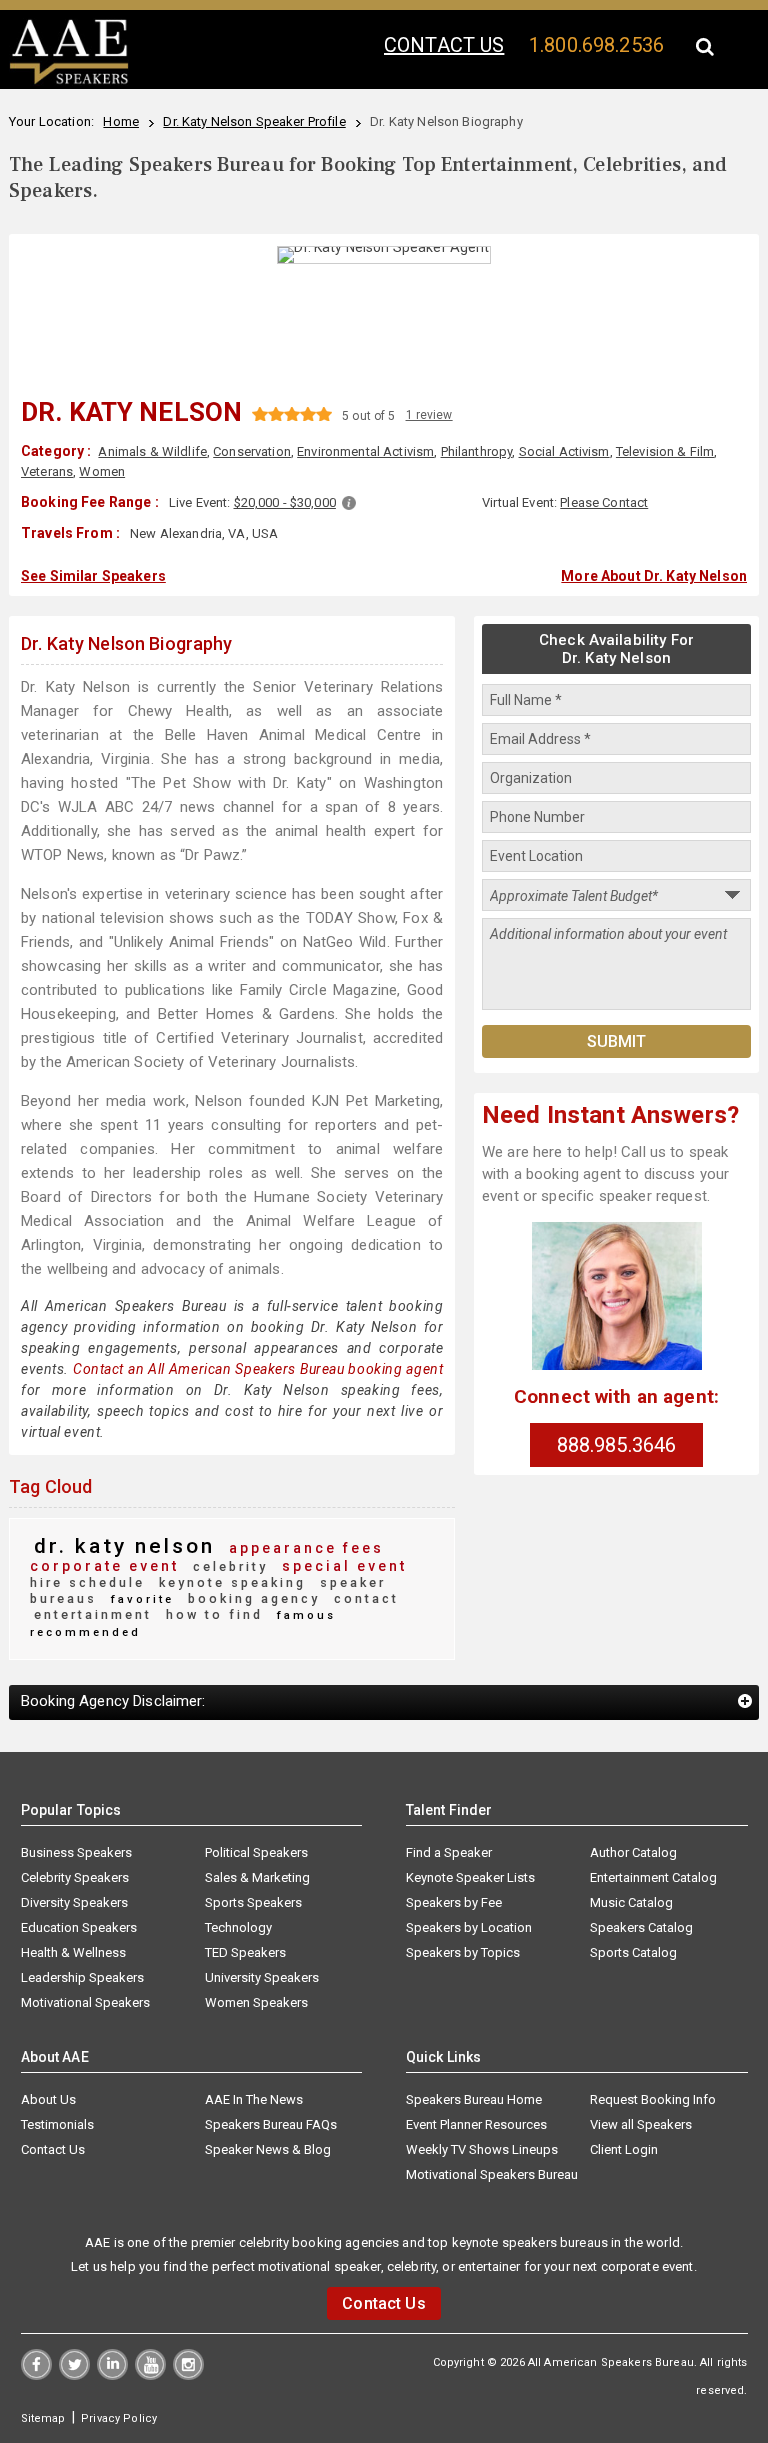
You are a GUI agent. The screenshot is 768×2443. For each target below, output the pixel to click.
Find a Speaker (449, 1852)
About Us (48, 2099)
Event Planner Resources (476, 2124)
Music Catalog (631, 1902)
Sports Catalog (633, 1952)
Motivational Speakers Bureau (492, 2174)
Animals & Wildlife (152, 451)
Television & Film (665, 451)
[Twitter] (74, 2375)
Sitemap (43, 2418)
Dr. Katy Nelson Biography (127, 643)
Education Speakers (79, 1927)
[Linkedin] (112, 2375)
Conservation (252, 451)
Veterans (47, 471)
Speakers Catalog (641, 1927)
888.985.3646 (617, 1445)
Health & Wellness (73, 1952)
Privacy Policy (119, 2418)
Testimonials (57, 2124)
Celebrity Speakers (75, 1877)
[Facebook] (36, 2375)
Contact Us (53, 2149)
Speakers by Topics (463, 1952)
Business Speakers (76, 1852)
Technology (238, 1927)
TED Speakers (245, 1952)
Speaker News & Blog (268, 2149)
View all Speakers (641, 2124)
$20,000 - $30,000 (285, 502)
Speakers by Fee (454, 1902)
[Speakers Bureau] (69, 81)
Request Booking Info (653, 2099)
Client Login (624, 2149)
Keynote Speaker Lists (470, 1877)
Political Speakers (256, 1852)
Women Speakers (256, 2002)
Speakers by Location (469, 1927)
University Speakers (262, 1977)
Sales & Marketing (257, 1877)
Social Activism (564, 451)
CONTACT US (444, 45)
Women (102, 471)
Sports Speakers (253, 1902)
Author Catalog (633, 1852)
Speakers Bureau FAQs (271, 2124)
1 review (429, 415)
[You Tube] (150, 2375)
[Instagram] (188, 2375)
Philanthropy (477, 451)
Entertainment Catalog (653, 1877)
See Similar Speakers (93, 576)
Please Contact (604, 502)
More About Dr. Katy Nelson (654, 576)
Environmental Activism (365, 451)
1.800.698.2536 (596, 45)
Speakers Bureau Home (474, 2099)
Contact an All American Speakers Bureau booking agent (258, 1369)
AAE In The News (254, 2099)
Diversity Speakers (74, 1902)
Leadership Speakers (82, 1977)
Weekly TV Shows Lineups (482, 2149)
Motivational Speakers (85, 2002)
